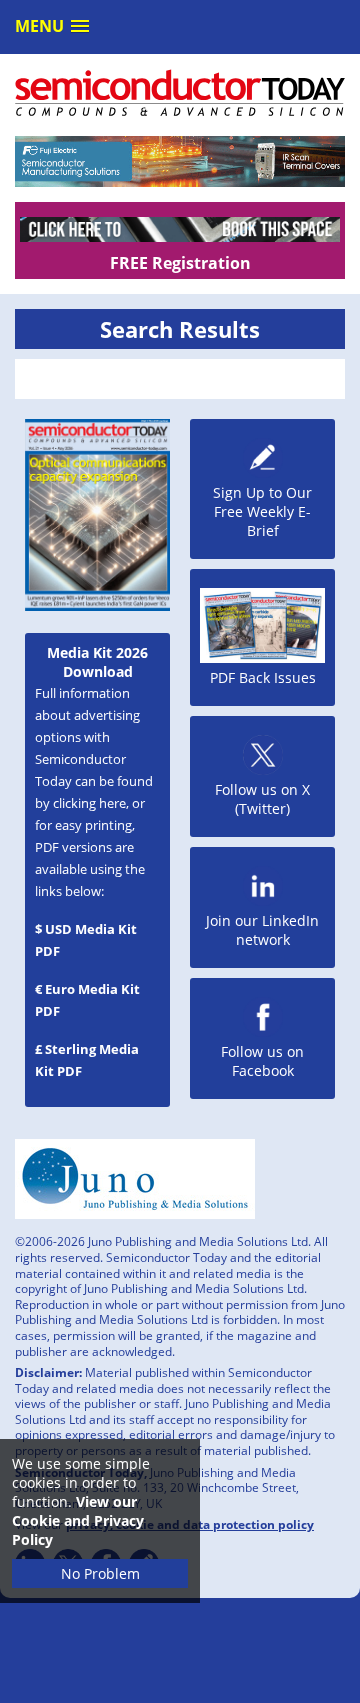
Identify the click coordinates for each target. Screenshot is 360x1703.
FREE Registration (180, 263)
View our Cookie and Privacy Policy (78, 1520)
